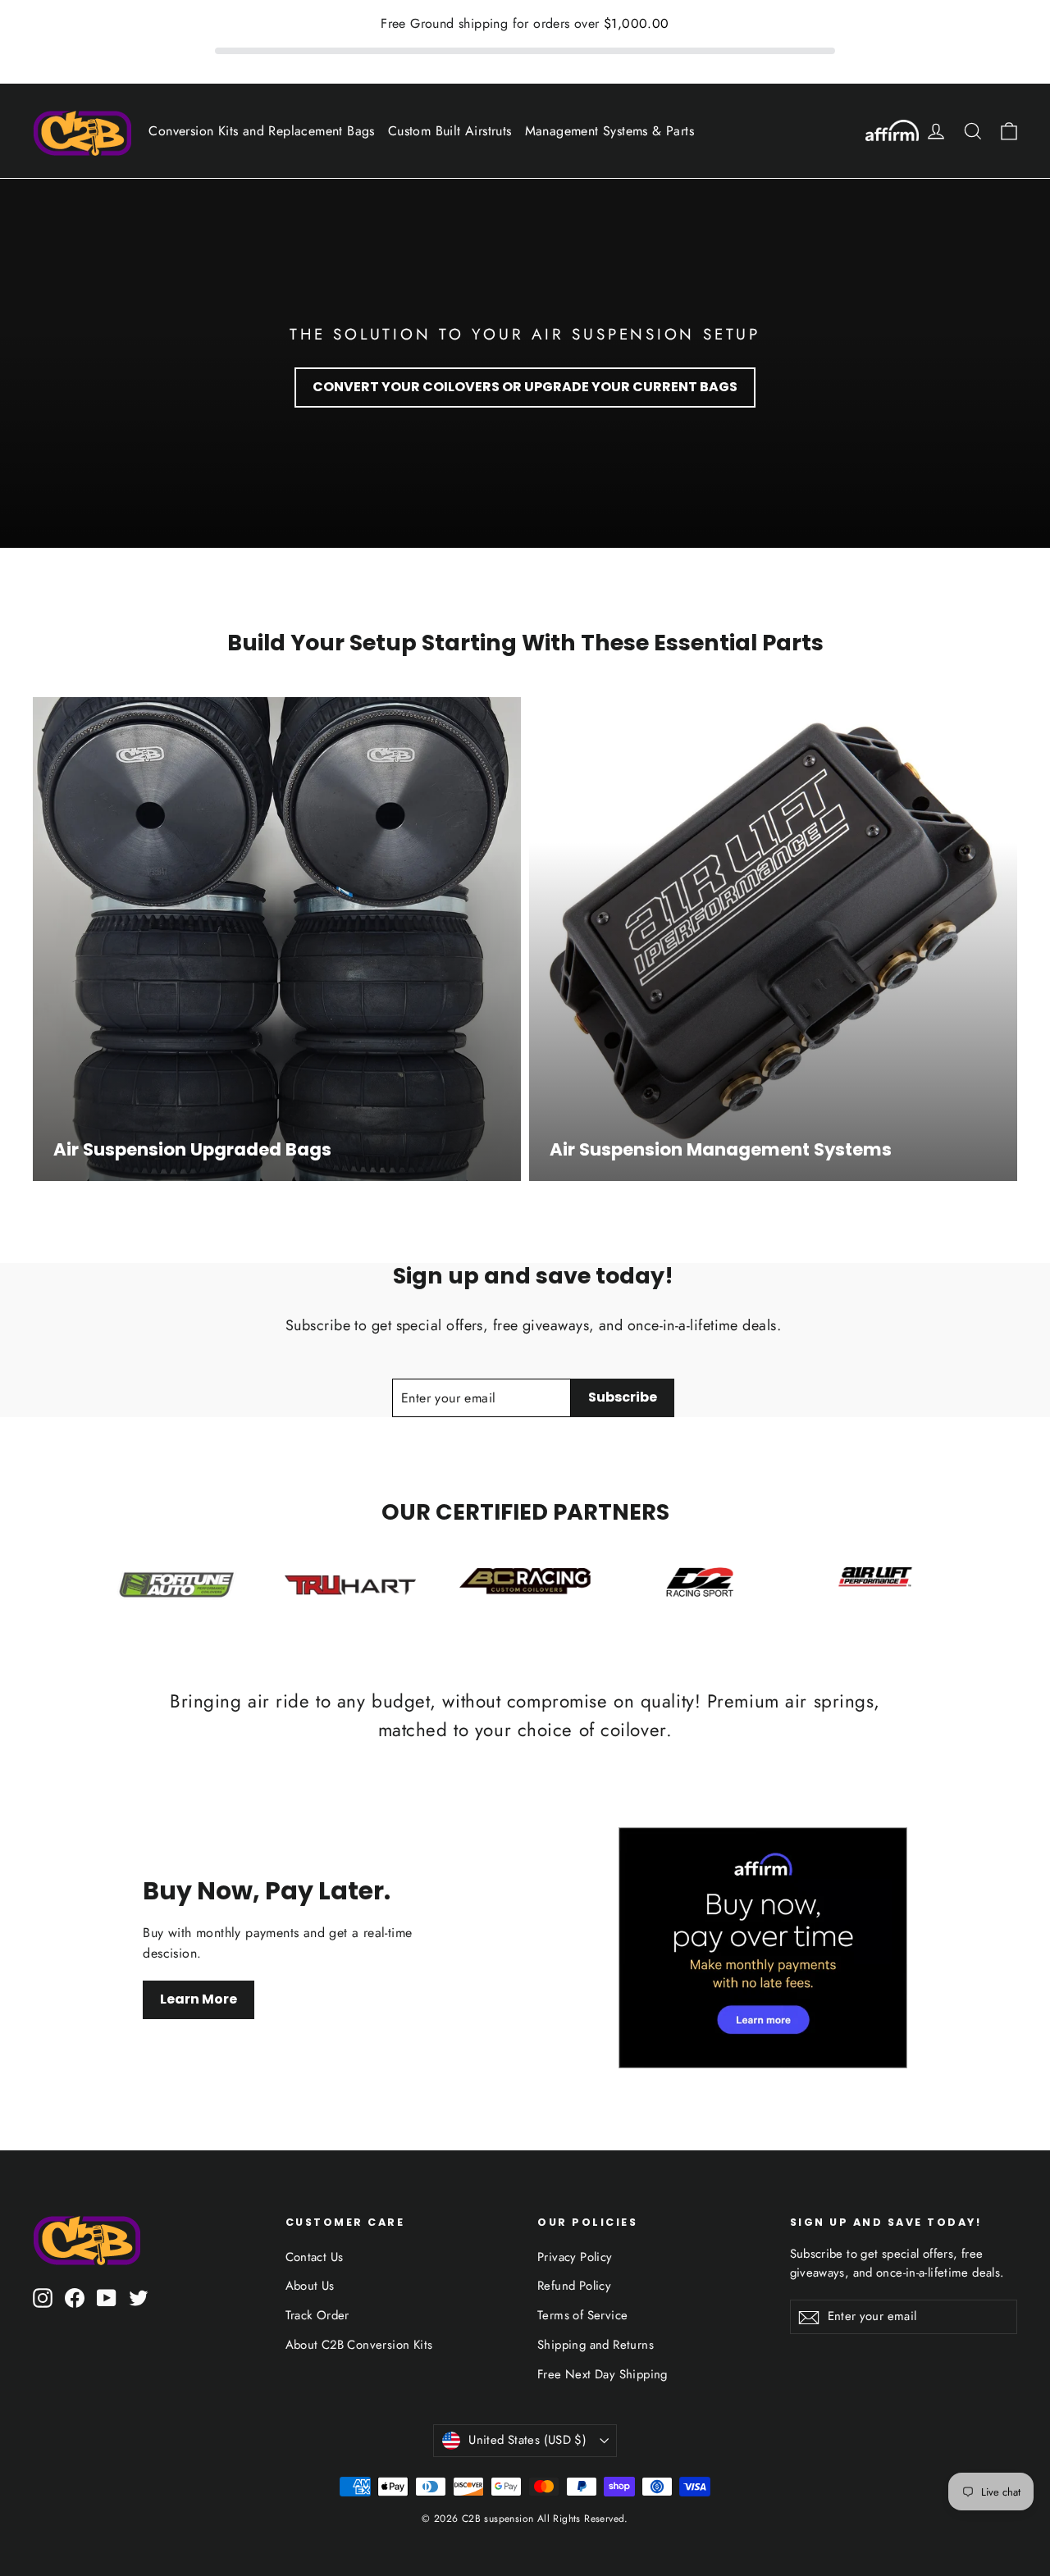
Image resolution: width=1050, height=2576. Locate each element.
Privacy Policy (575, 2257)
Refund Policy (574, 2286)
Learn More (199, 1999)
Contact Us (315, 2257)
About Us (310, 2286)
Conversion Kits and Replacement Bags (261, 131)
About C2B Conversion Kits (359, 2345)
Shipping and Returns (596, 2345)
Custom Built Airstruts (450, 131)
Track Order (317, 2315)
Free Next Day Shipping (603, 2374)
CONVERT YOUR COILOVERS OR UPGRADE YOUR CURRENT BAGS (525, 387)
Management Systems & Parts (609, 131)
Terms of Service (582, 2315)
